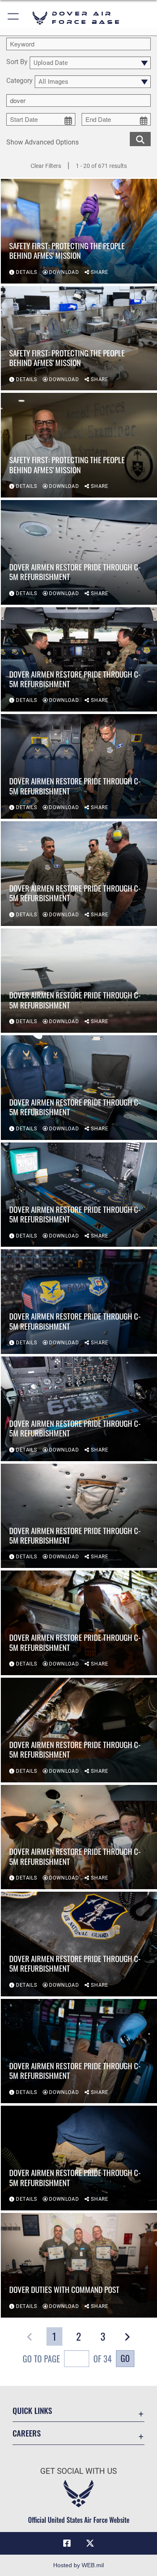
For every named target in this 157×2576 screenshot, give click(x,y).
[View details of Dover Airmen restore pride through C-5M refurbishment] (79, 552)
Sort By (17, 62)
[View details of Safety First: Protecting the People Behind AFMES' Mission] (79, 231)
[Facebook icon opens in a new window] (67, 2543)
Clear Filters (46, 166)
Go (125, 2358)
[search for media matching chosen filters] (140, 138)
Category (19, 81)
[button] (14, 18)
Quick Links (32, 2410)
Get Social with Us (78, 2471)
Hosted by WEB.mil (78, 2565)
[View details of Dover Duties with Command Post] (79, 2265)
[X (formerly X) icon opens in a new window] (90, 2543)
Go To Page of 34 (67, 2359)
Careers (27, 2433)
